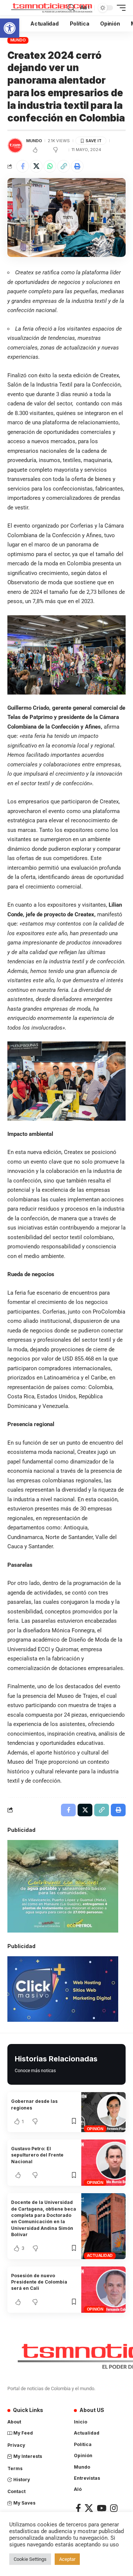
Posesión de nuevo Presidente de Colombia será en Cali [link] (39, 2282)
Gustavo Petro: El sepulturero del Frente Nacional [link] (37, 2155)
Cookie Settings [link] (30, 2559)
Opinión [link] (95, 2129)
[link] (10, 28)
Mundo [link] (18, 40)
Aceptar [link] (67, 2559)
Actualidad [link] (100, 2255)
